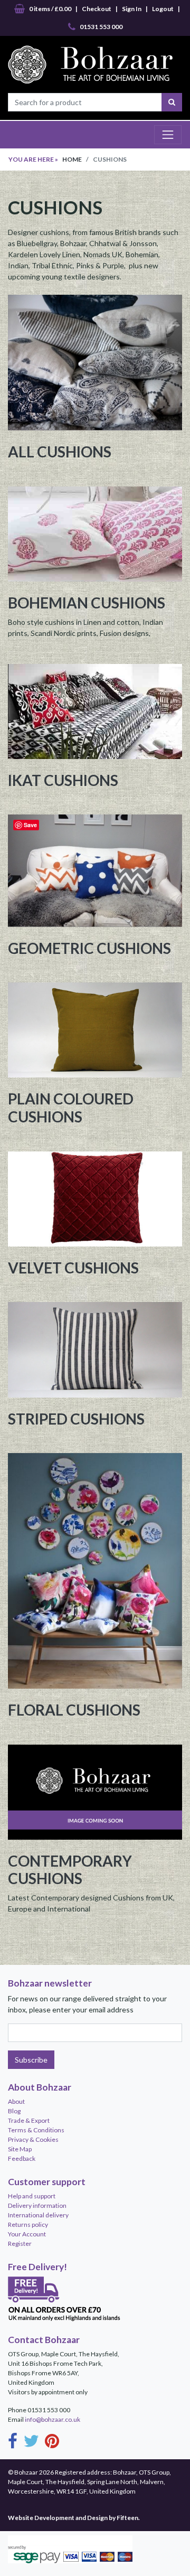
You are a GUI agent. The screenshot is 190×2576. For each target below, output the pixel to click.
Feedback (22, 2158)
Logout (163, 9)
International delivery (38, 2215)
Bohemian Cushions (87, 603)
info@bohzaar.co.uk (53, 2419)
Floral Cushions (74, 1710)
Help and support (32, 2196)
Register (20, 2244)
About (16, 2101)
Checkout (97, 9)
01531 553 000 (101, 27)
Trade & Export (29, 2120)
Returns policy (28, 2224)
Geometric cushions (89, 948)
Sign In (132, 9)
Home (72, 159)
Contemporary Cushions (70, 1870)
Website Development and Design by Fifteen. (74, 2518)
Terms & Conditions (36, 2130)
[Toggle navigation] (168, 135)
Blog (14, 2111)
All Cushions (60, 452)
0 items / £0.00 (50, 9)
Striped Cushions (76, 1419)
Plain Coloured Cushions (71, 1108)
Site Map (20, 2149)
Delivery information (37, 2205)
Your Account (27, 2234)
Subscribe (31, 2060)
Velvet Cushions (73, 1268)
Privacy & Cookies (33, 2139)
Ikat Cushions (63, 780)
